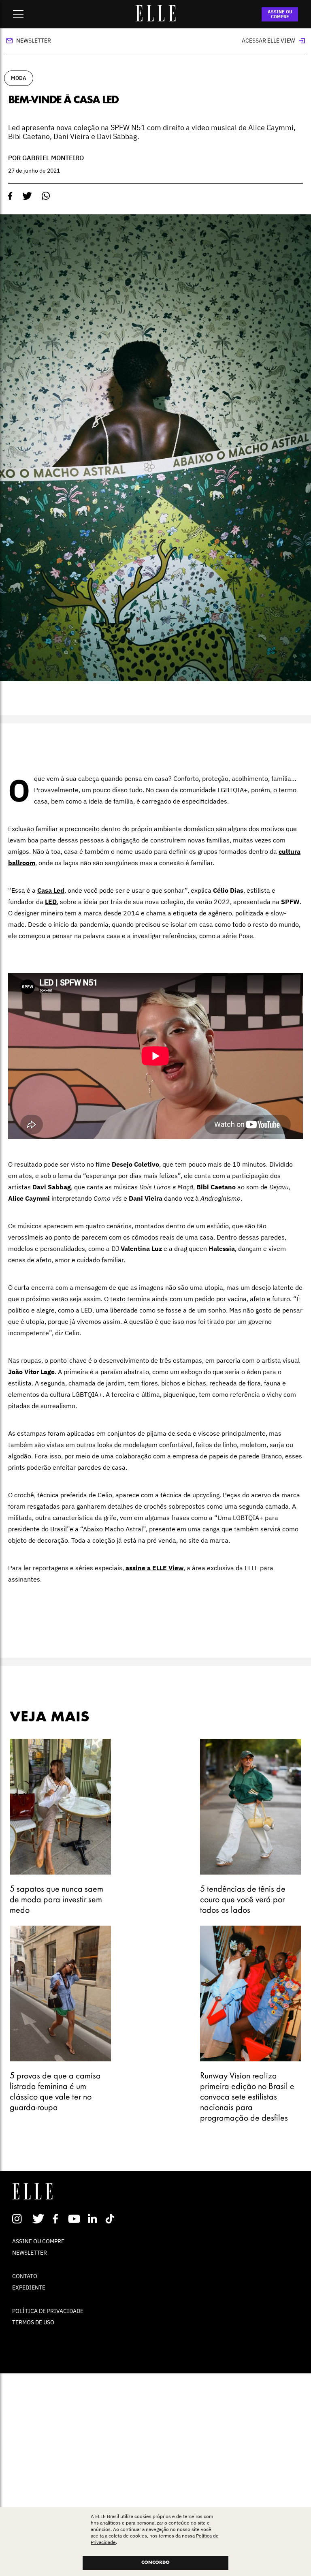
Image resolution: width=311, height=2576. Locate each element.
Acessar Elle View (268, 41)
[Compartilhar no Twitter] (27, 196)
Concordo (155, 2563)
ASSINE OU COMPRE (280, 14)
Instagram (20, 2219)
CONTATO (25, 2276)
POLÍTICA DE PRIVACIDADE (48, 2311)
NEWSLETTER (30, 2253)
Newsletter (34, 41)
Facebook (57, 2219)
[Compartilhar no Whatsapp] (46, 196)
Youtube (75, 2219)
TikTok (112, 2219)
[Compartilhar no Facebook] (10, 196)
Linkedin (93, 2219)
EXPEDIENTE (29, 2287)
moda (19, 78)
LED (51, 902)
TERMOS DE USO (33, 2322)
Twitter (39, 2219)
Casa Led (51, 890)
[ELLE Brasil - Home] (155, 19)
